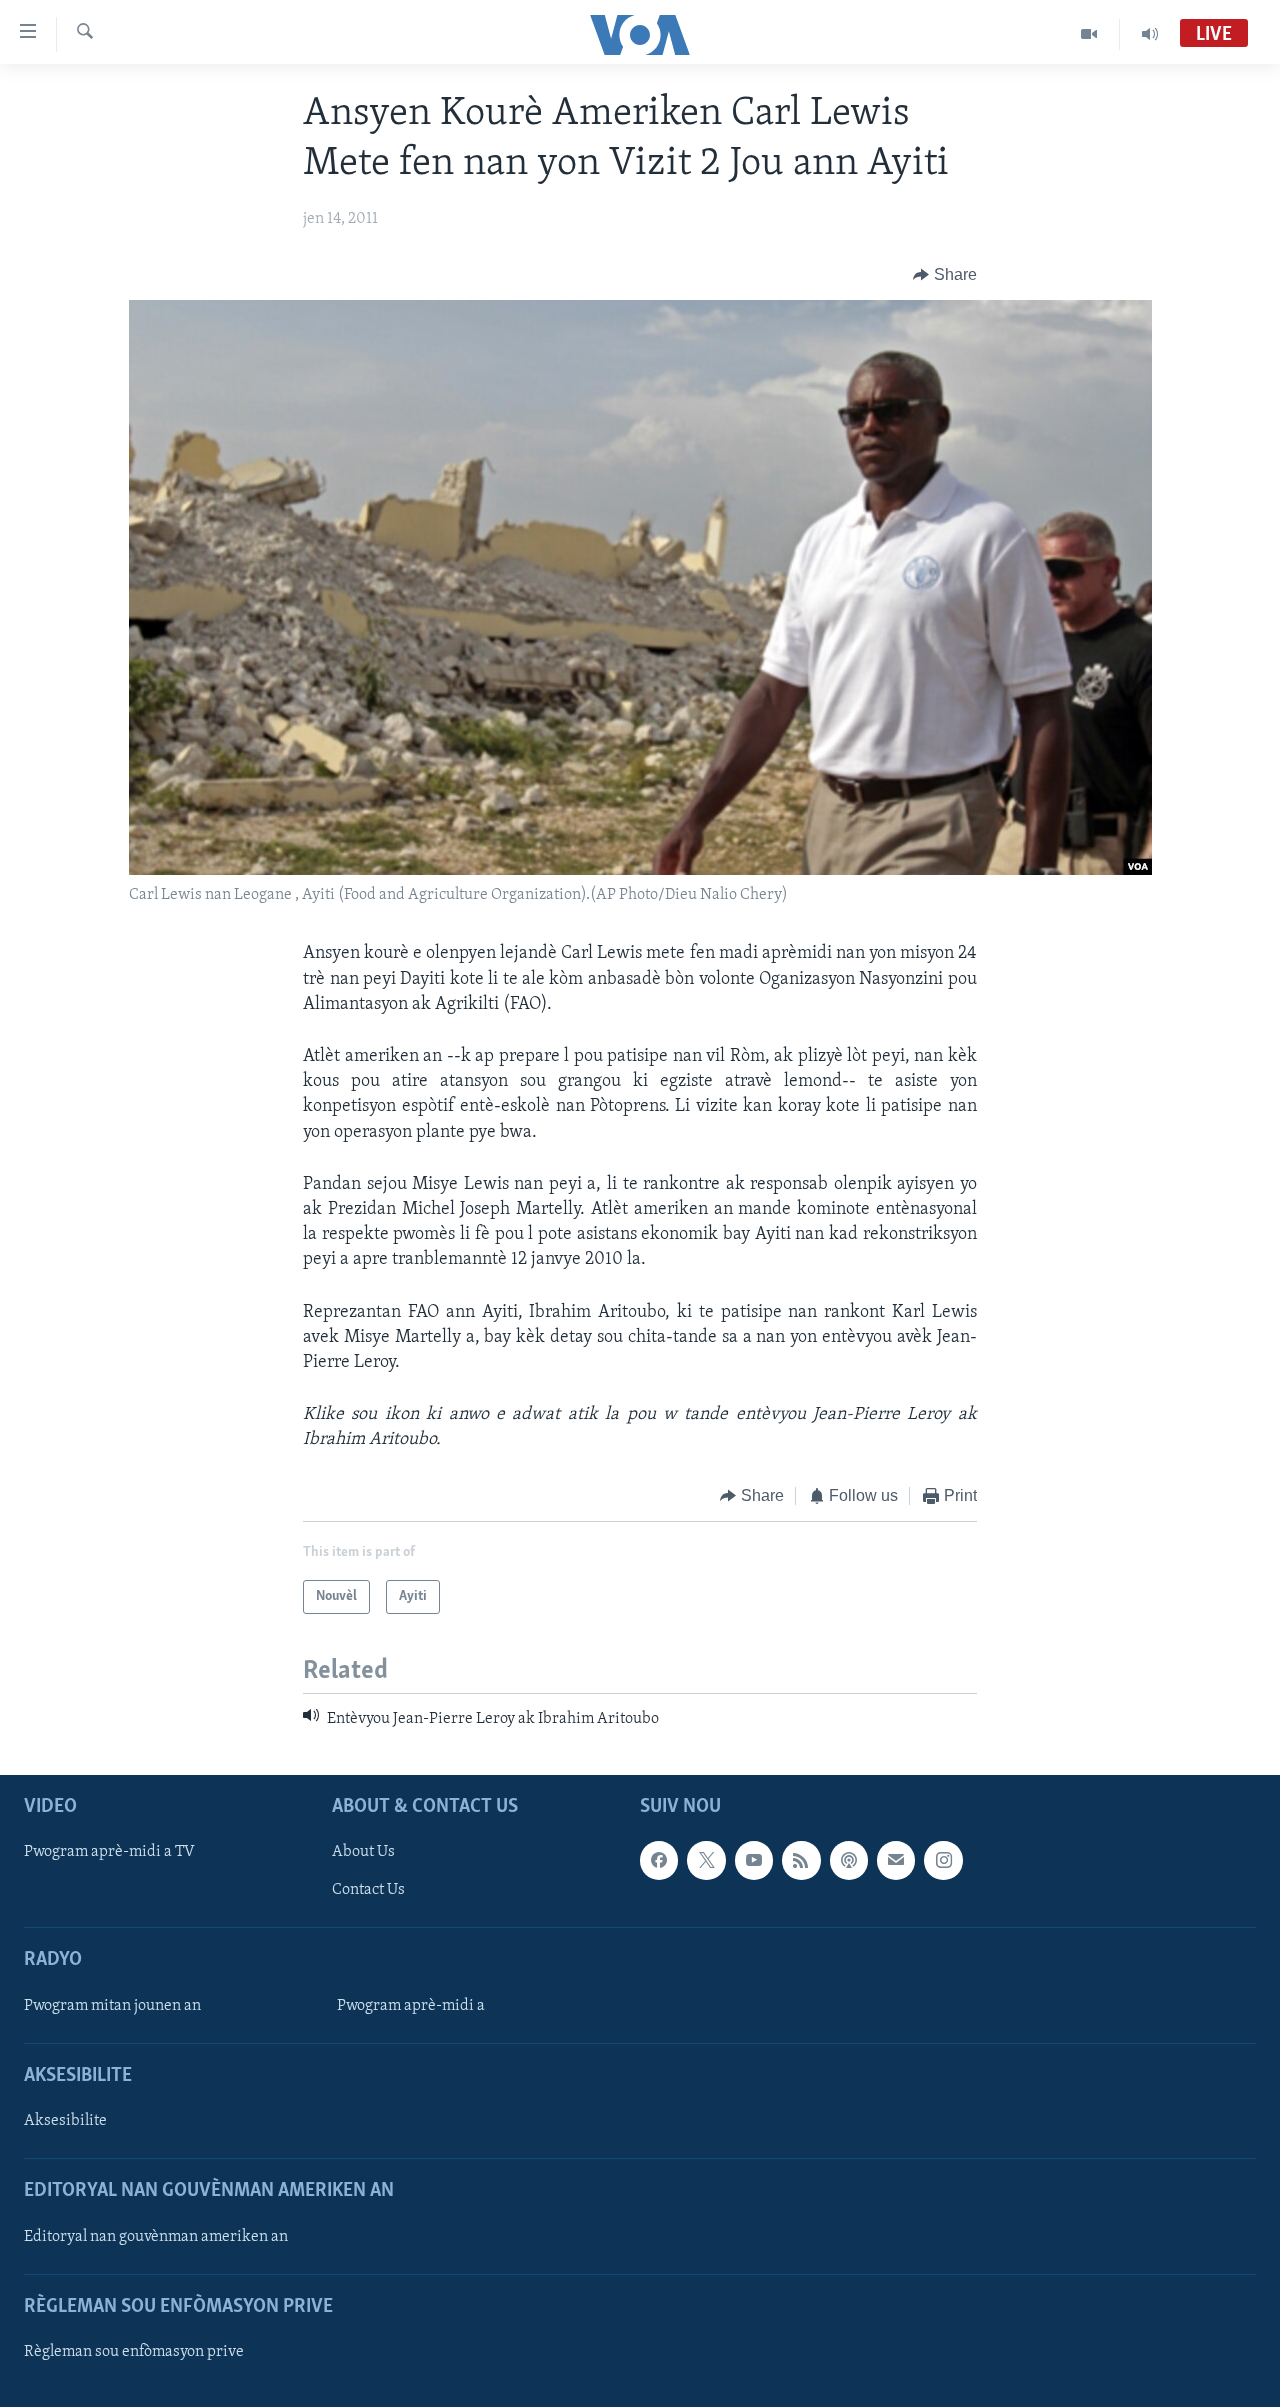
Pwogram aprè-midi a (411, 2006)
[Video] (1089, 34)
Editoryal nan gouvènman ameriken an (156, 2237)
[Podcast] (849, 1861)
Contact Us (368, 1891)
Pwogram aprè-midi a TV (109, 1853)
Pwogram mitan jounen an (112, 2006)
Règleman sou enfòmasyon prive (134, 2352)
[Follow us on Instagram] (943, 1861)
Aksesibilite (65, 2121)
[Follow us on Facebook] (659, 1861)
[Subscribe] (896, 1861)
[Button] (945, 275)
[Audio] (1150, 34)
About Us (363, 1853)
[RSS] (801, 1861)
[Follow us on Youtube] (754, 1861)
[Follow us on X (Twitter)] (706, 1861)
